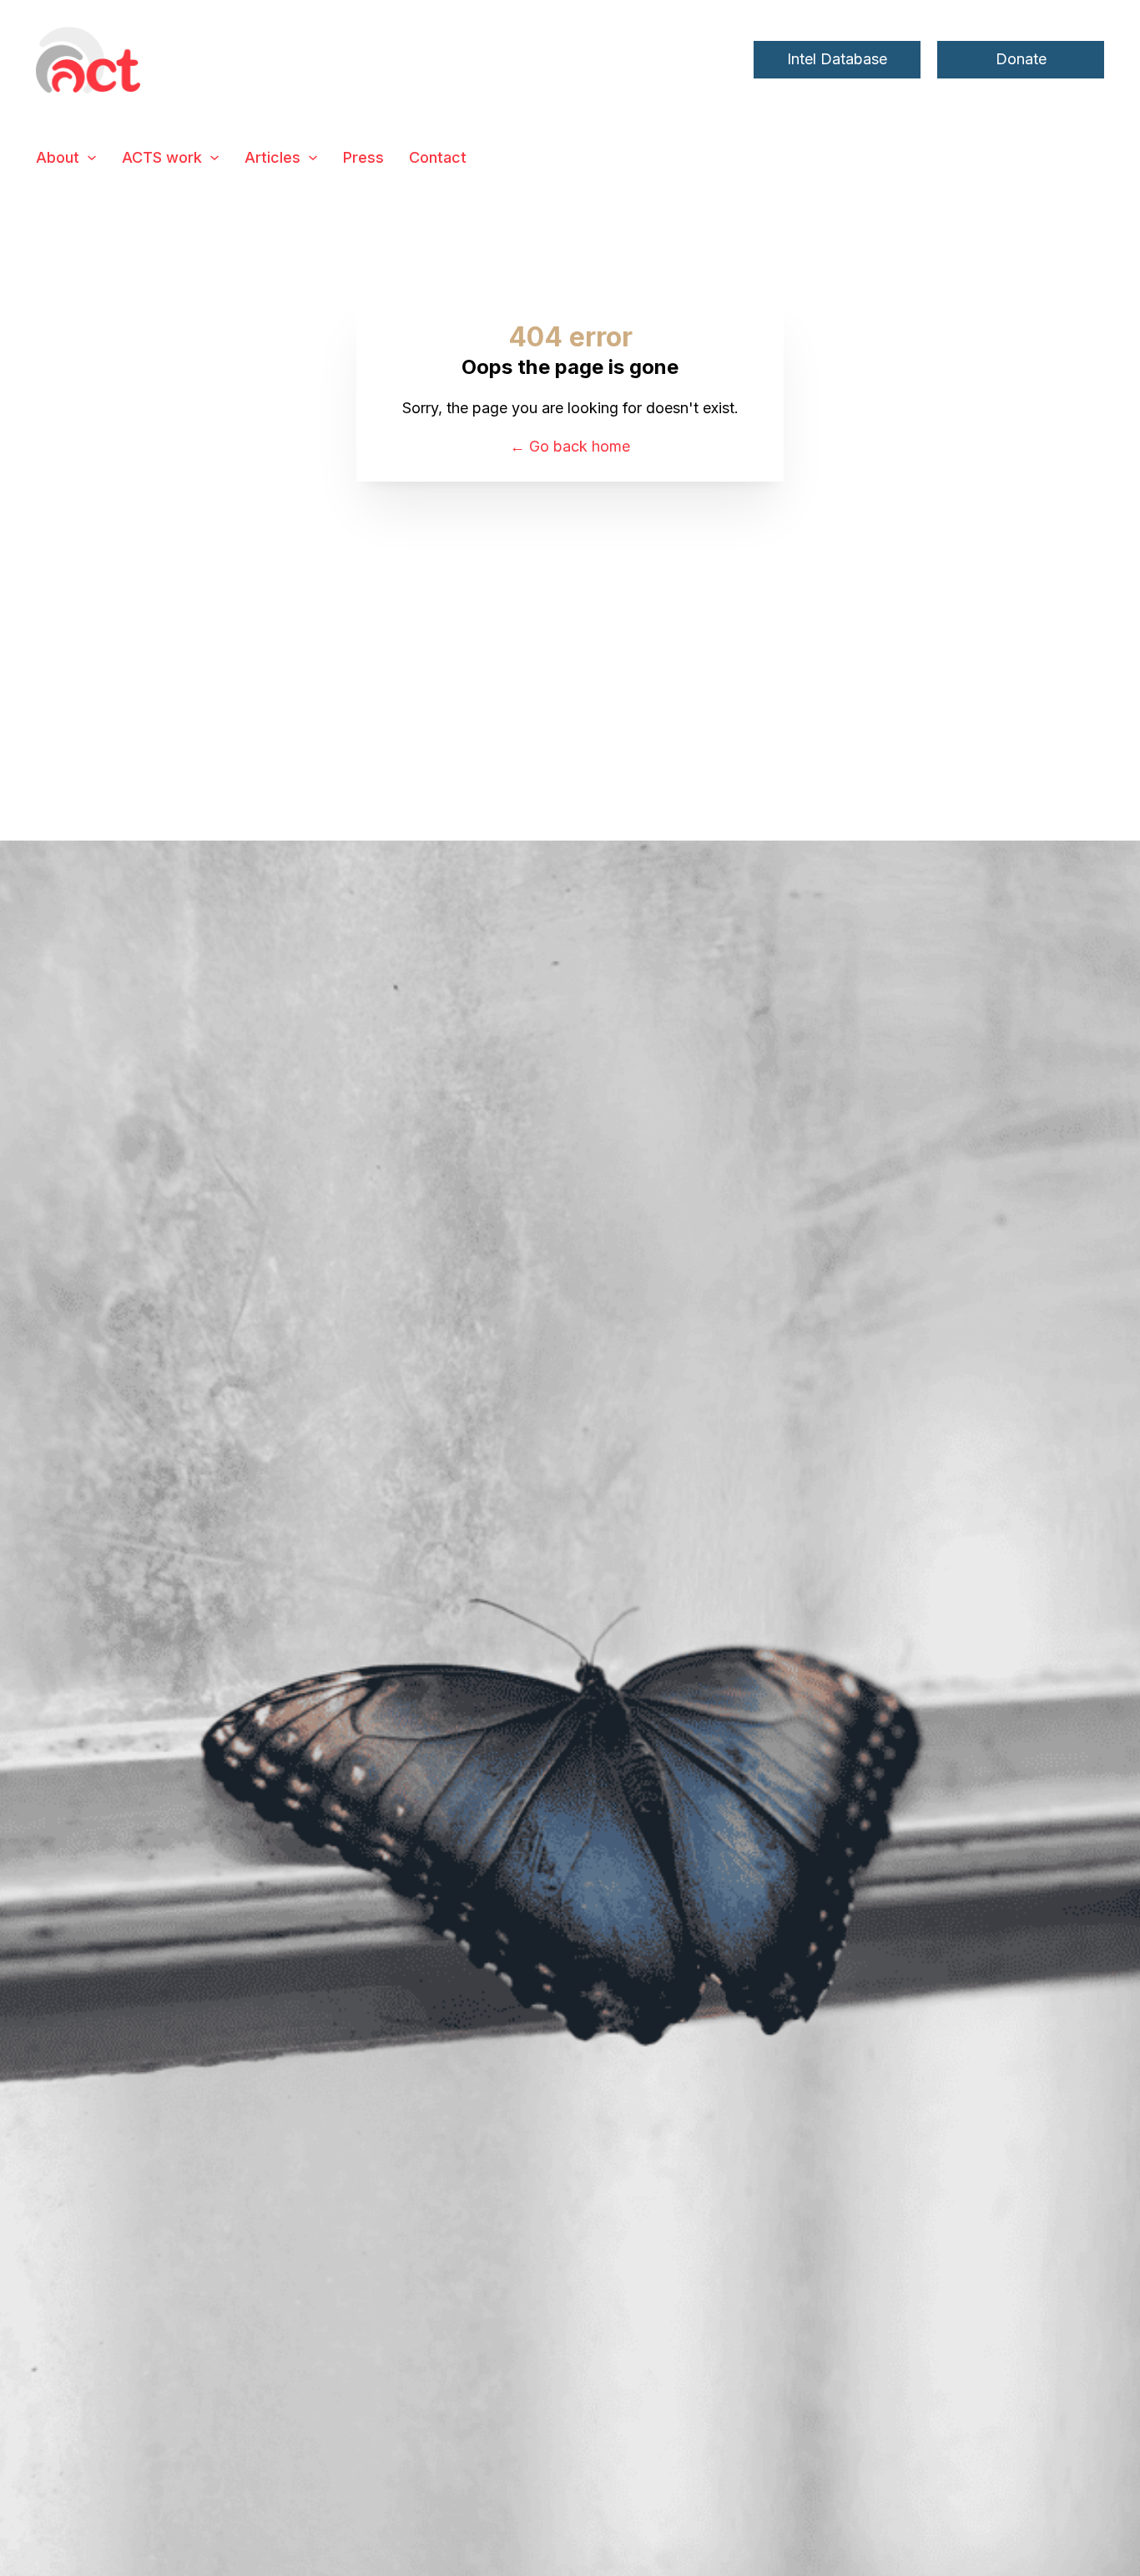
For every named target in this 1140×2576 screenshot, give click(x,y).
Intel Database (837, 59)
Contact (438, 157)
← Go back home (570, 446)
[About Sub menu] (92, 158)
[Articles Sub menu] (313, 158)
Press (363, 157)
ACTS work (162, 157)
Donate (1021, 59)
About (58, 157)
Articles (272, 157)
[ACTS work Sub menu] (214, 158)
